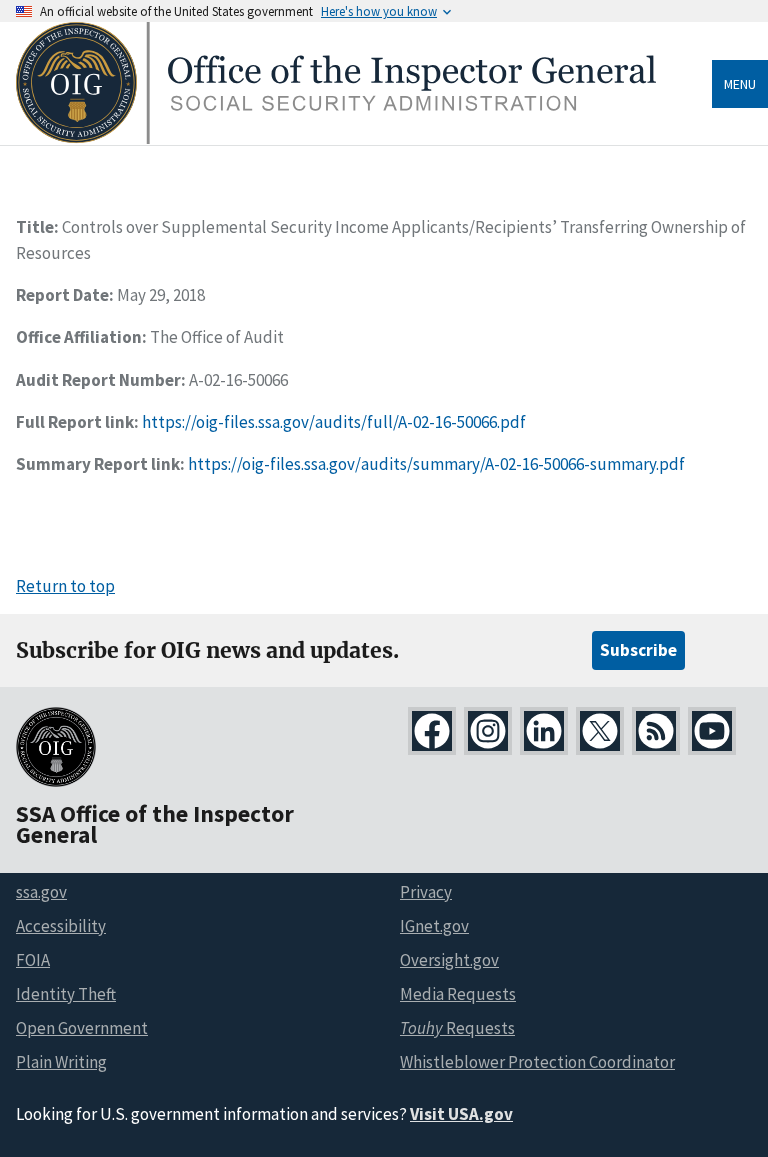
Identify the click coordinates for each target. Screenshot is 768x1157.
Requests (457, 1028)
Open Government (82, 1028)
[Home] (336, 138)
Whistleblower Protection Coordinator (537, 1062)
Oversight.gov (449, 960)
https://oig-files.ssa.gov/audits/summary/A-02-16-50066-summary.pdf (436, 464)
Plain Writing (61, 1062)
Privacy (426, 892)
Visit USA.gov (461, 1114)
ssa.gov (41, 892)
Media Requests (458, 994)
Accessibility (61, 926)
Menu (740, 84)
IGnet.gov (434, 926)
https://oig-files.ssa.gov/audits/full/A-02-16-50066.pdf (334, 422)
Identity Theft (66, 994)
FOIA (33, 960)
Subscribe (638, 650)
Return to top (65, 586)
